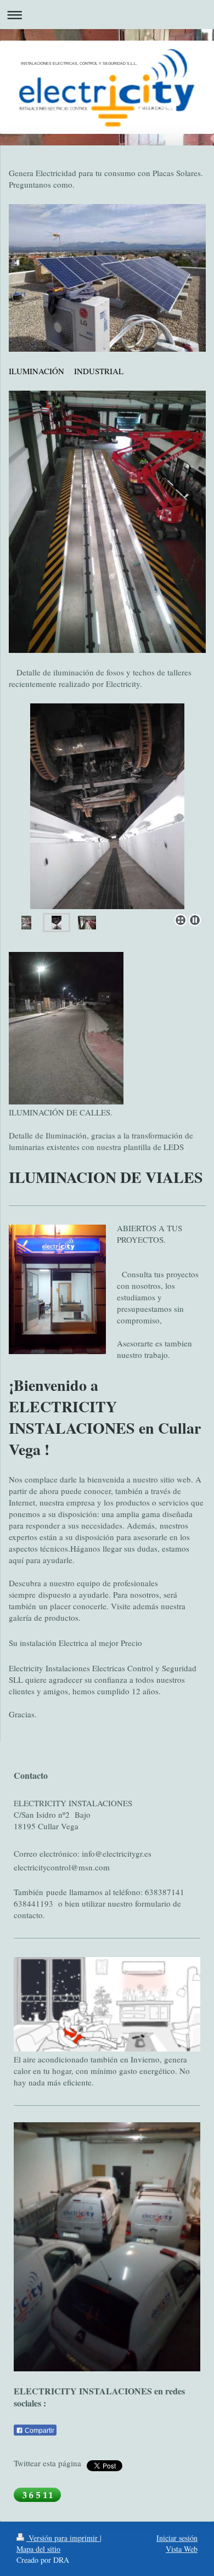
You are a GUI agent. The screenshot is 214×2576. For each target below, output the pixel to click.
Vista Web (182, 2549)
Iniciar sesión (177, 2538)
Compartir (39, 2431)
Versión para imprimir (63, 2538)
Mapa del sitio (38, 2549)
